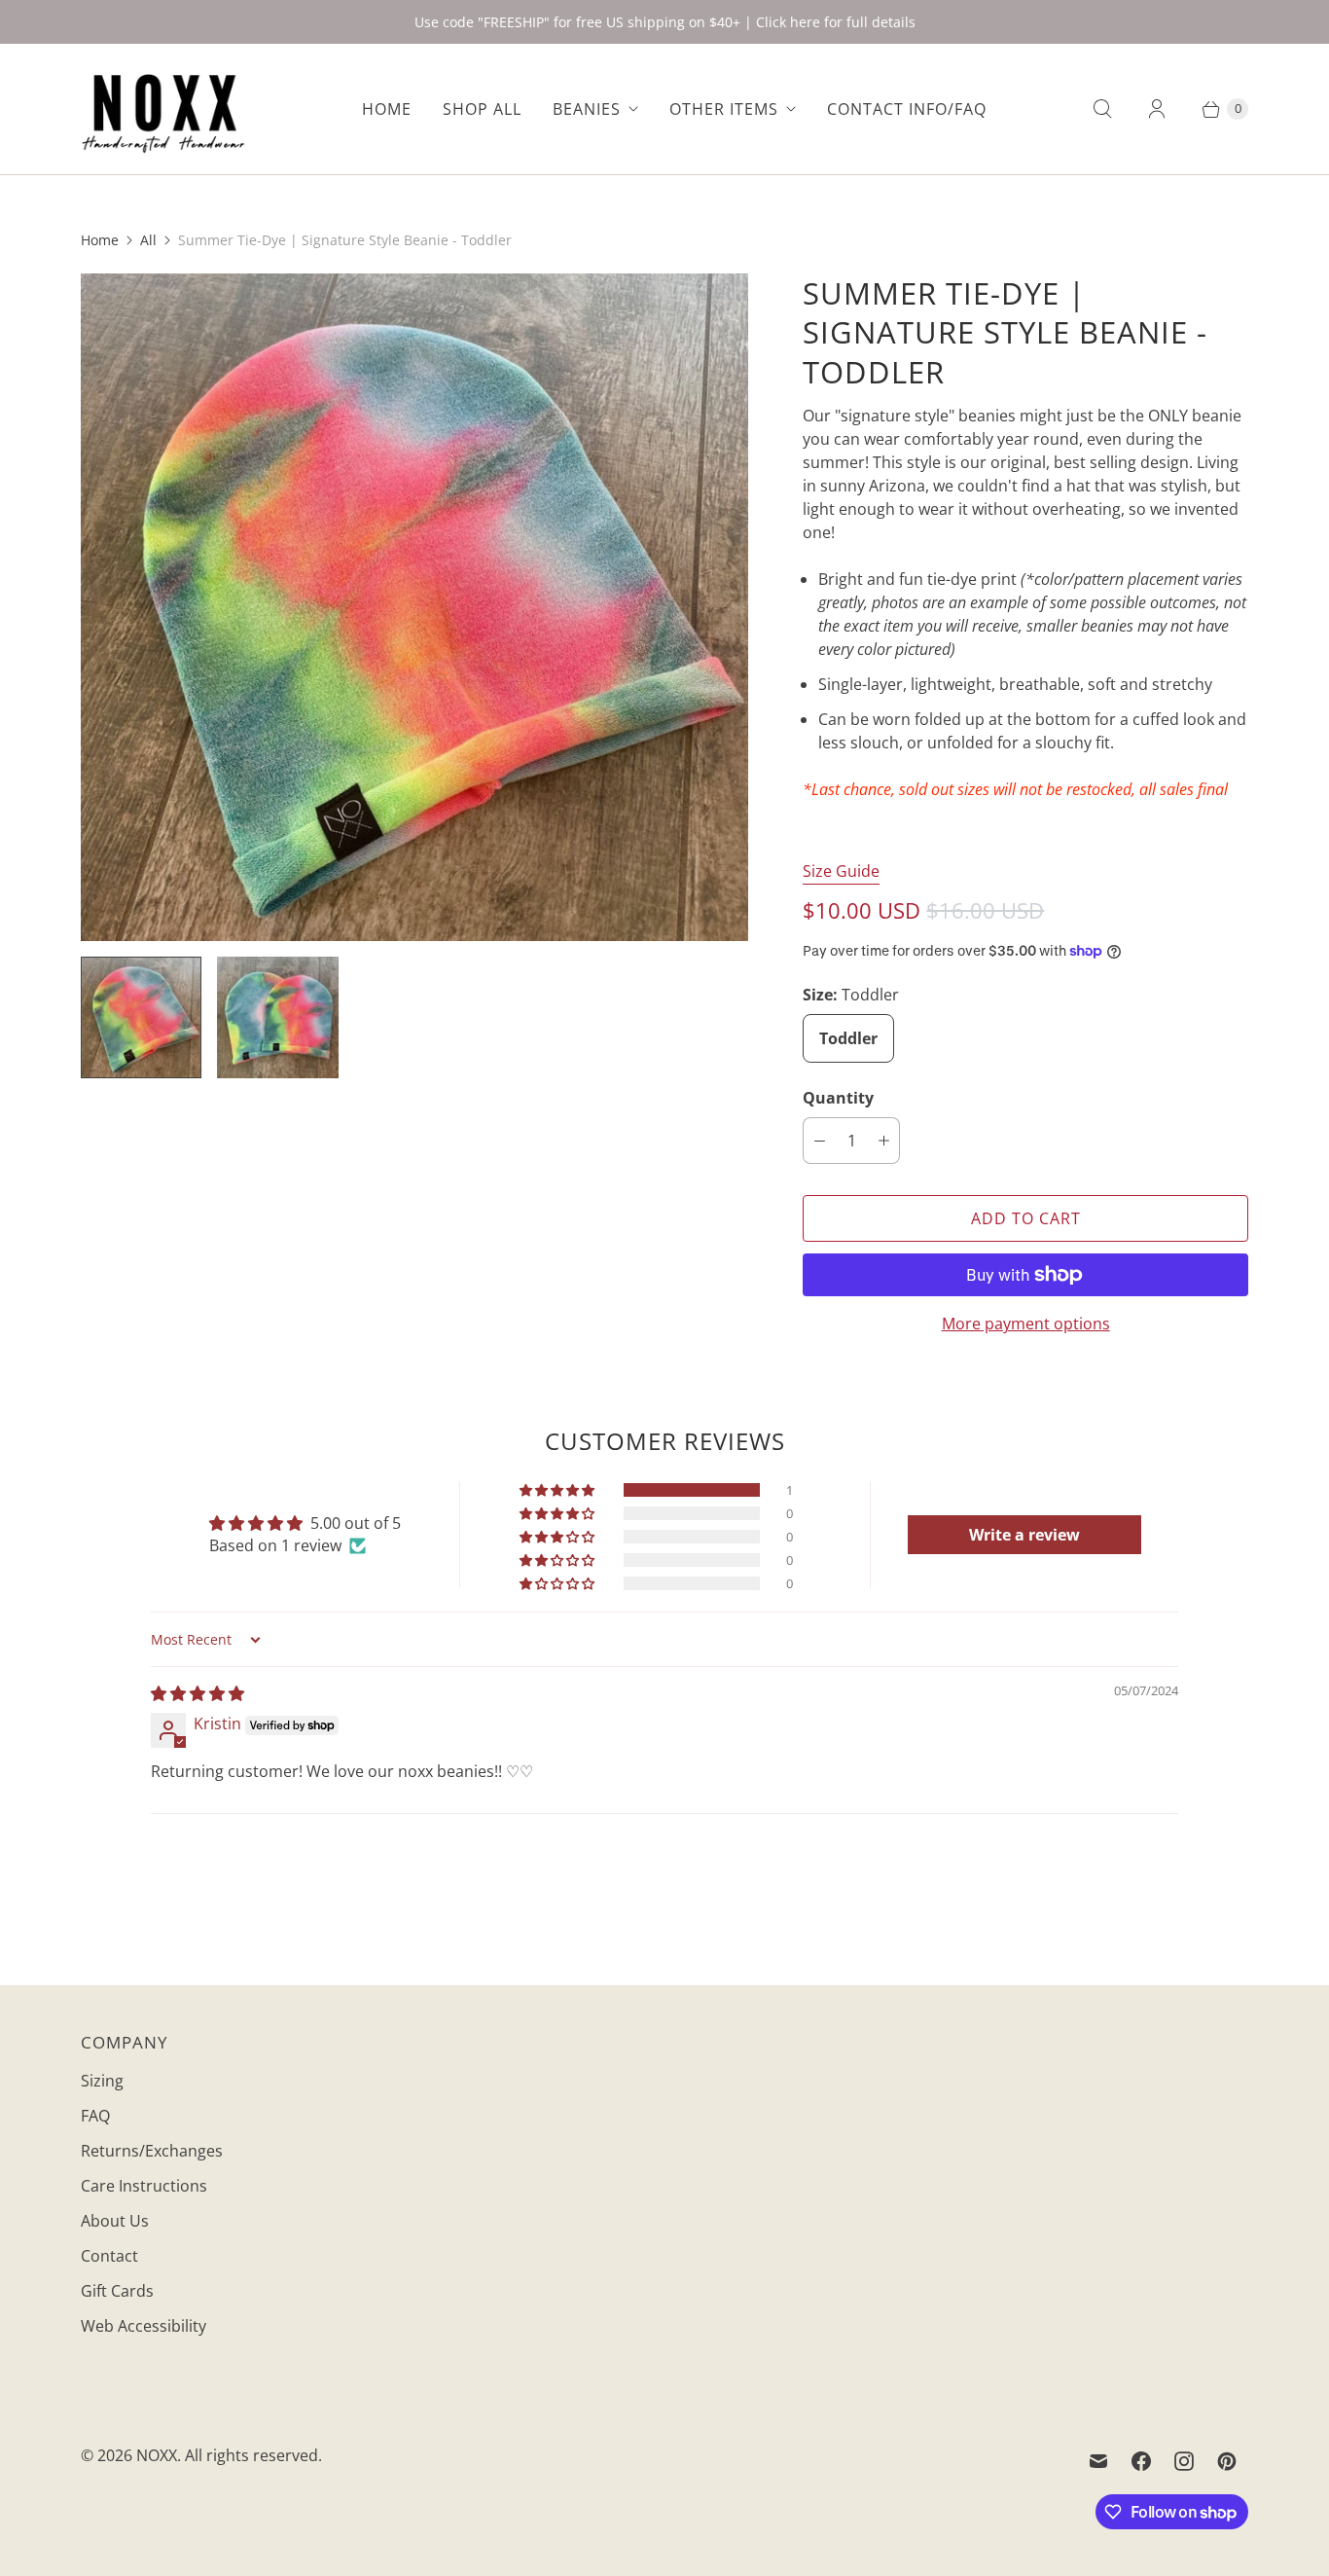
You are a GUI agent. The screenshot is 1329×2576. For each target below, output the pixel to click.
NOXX (157, 2455)
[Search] (1102, 109)
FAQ (95, 2116)
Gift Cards (117, 2291)
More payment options (1026, 1324)
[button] (558, 1490)
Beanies (587, 109)
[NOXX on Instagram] (1184, 2461)
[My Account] (1157, 109)
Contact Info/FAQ (907, 109)
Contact (109, 2256)
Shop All (482, 109)
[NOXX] (163, 109)
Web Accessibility (144, 2326)
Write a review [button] (1024, 1535)
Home (387, 109)
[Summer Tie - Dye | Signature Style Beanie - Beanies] (414, 607)
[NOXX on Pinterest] (1227, 2461)
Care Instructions (144, 2186)
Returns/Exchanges (152, 2151)
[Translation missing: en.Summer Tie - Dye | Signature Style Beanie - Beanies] (141, 1017)
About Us (115, 2221)
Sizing (102, 2081)
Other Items (724, 109)
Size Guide (841, 871)
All (148, 240)
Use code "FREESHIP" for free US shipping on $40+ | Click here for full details (665, 22)
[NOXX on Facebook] (1141, 2461)
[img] (198, 1693)
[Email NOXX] (1098, 2461)
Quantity (838, 1098)
